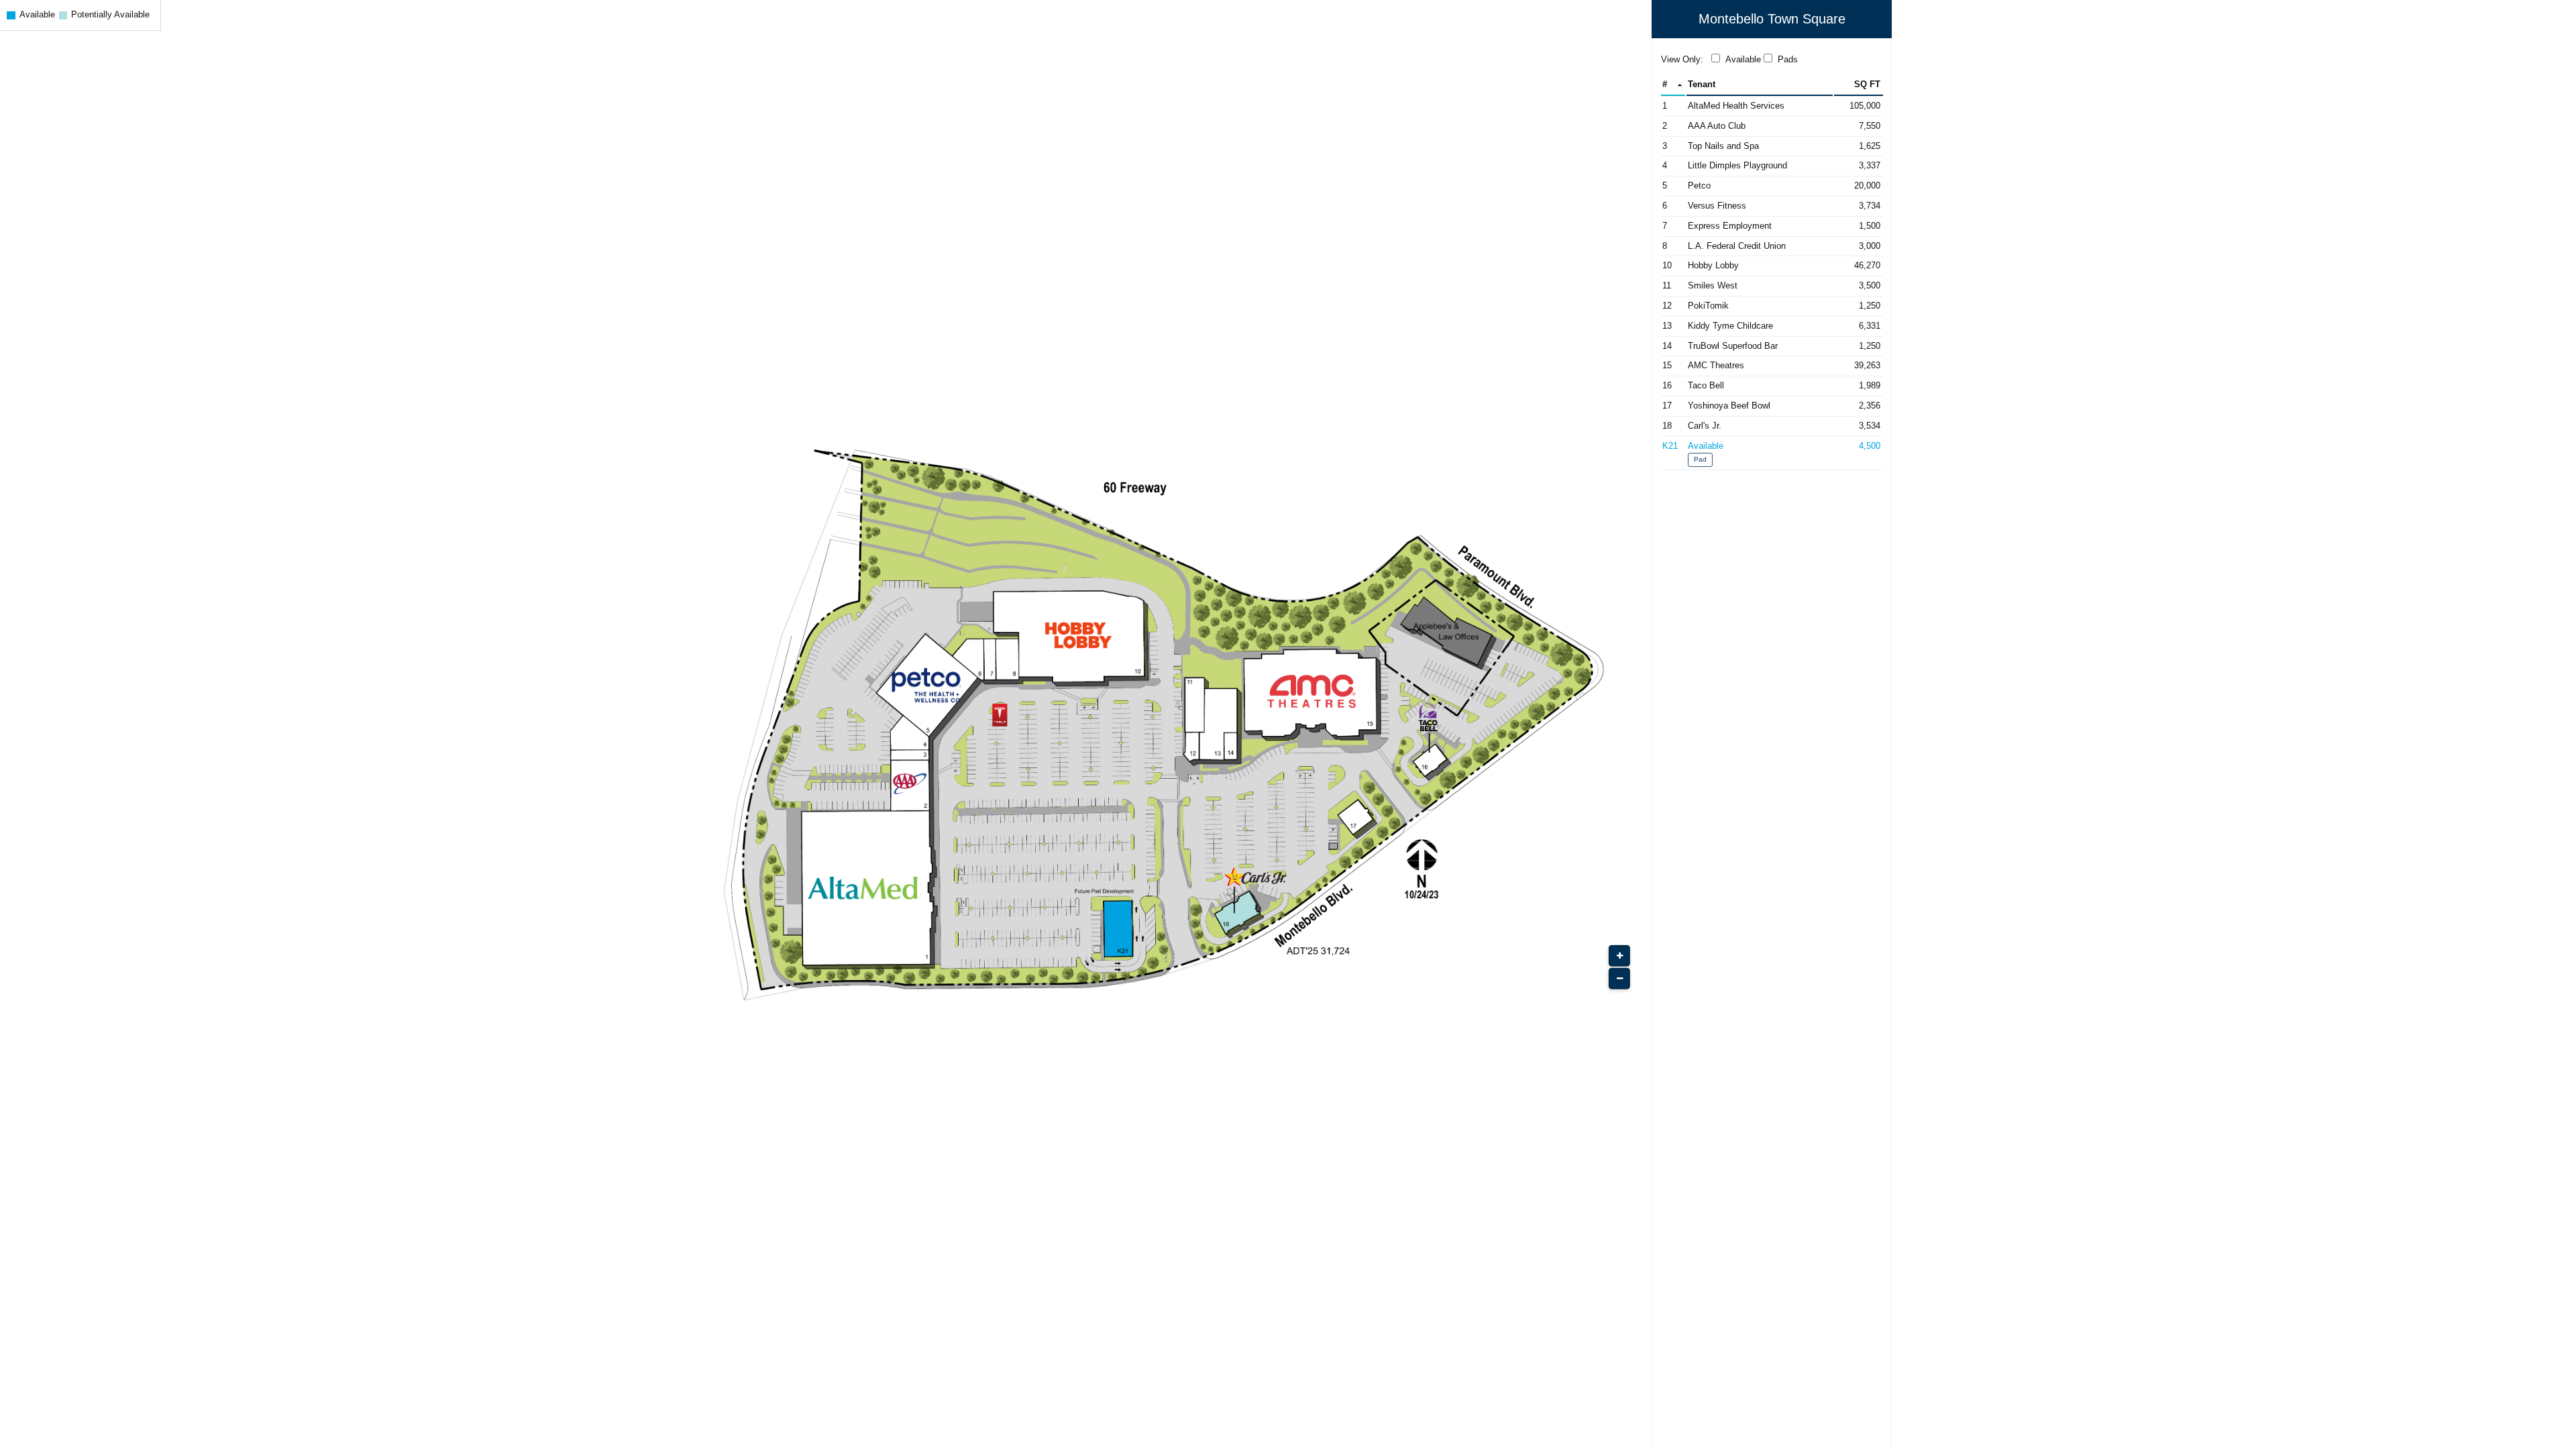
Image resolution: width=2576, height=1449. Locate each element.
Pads (1788, 59)
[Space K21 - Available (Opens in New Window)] (1772, 453)
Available (1743, 59)
